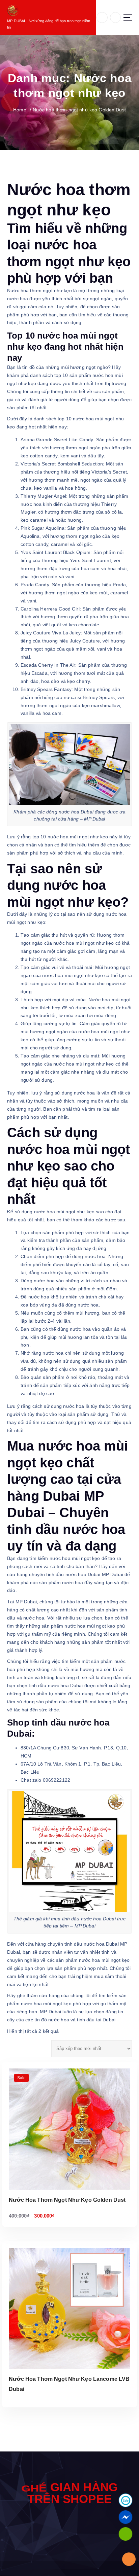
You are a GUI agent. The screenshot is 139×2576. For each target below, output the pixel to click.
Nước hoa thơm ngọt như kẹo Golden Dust (79, 110)
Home (20, 110)
